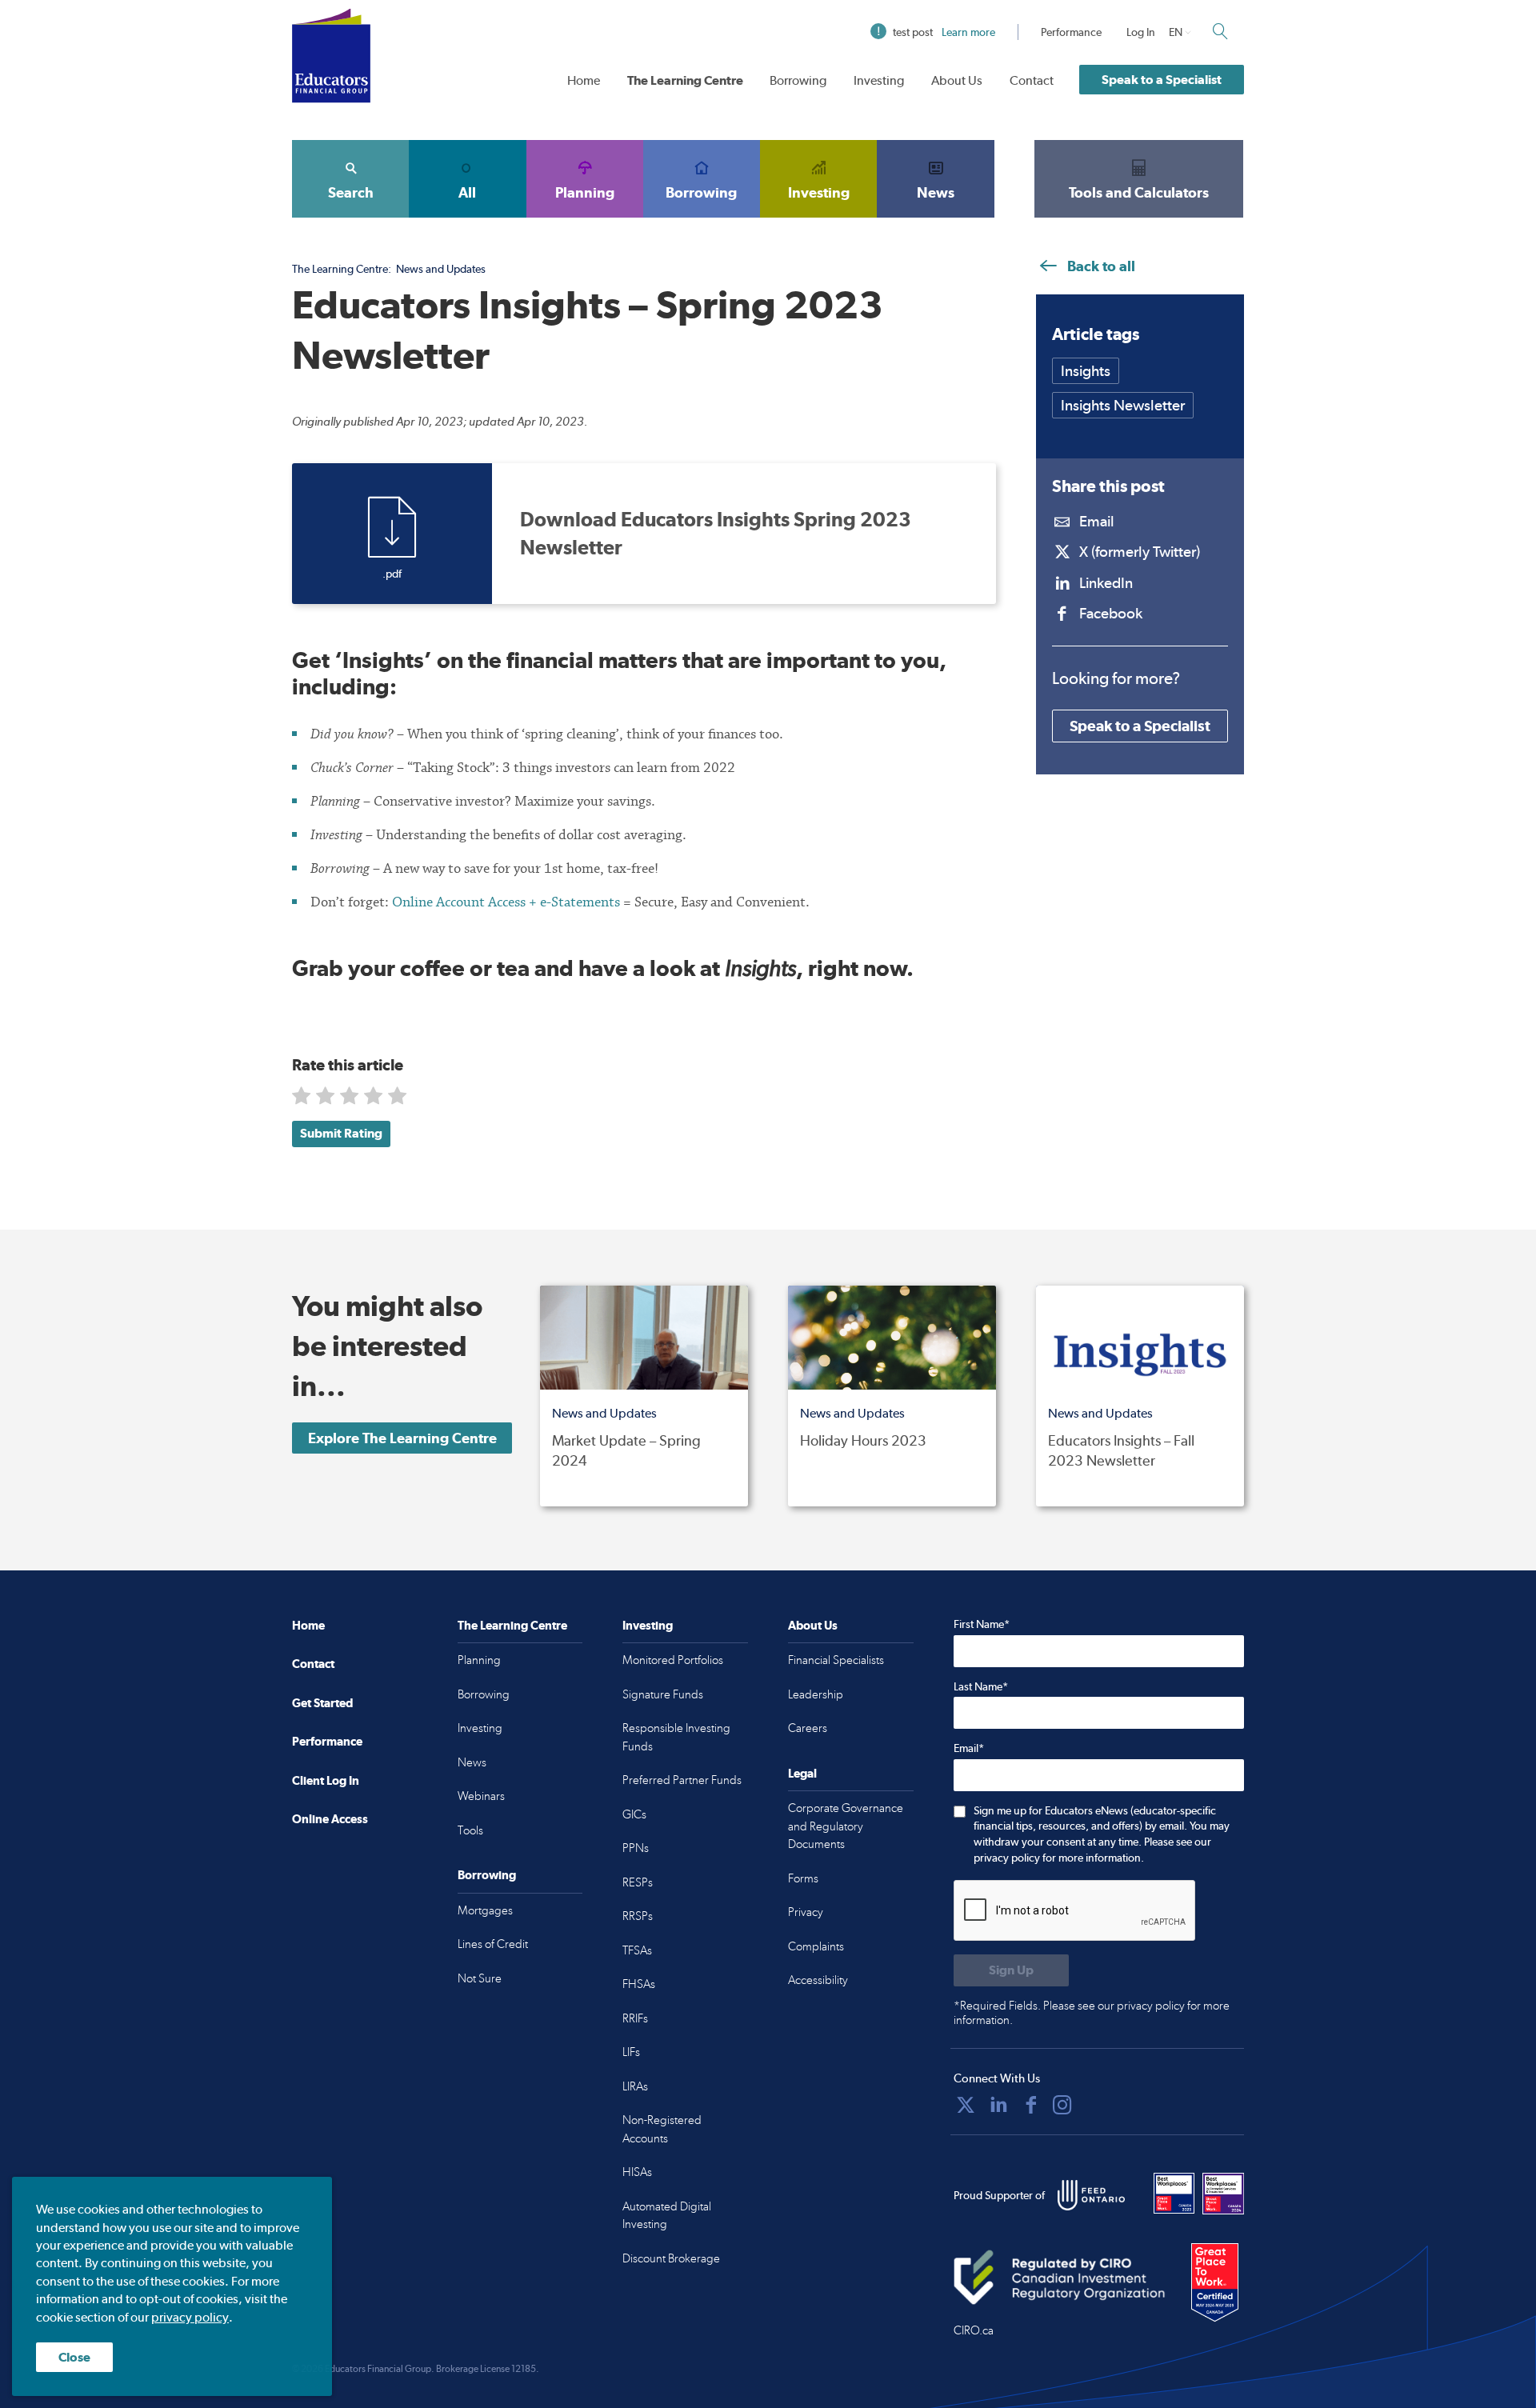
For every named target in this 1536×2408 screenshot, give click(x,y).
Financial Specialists (836, 1660)
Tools (470, 1830)
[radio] (303, 1099)
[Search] (1220, 31)
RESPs (638, 1882)
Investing (879, 80)
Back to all (1100, 266)
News (936, 192)
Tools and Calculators (1139, 192)
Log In (1141, 32)
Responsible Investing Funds (676, 1737)
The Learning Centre (685, 80)
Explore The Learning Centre (402, 1438)
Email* (969, 1748)
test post (944, 32)
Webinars (481, 1796)
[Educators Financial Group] (331, 56)
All (467, 192)
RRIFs (635, 2018)
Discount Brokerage (671, 2258)
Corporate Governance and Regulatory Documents (846, 1826)
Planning (585, 192)
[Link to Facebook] (1031, 2105)
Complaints (816, 1946)
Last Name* (981, 1686)
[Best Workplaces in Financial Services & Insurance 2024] (1223, 2194)
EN (1176, 32)
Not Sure (480, 1978)
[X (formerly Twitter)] (966, 2105)
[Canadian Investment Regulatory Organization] (1060, 2278)
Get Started (322, 1703)
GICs (634, 1814)
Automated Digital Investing (667, 2216)
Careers (808, 1728)
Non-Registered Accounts (662, 2129)
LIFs (631, 2052)
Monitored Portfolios (673, 1660)
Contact (1032, 80)
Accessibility (818, 1980)
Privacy (806, 1912)
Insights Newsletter (1123, 405)
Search (351, 192)
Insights (1086, 371)
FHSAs (639, 1984)
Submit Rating (341, 1133)
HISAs (637, 2172)
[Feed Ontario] (1091, 2195)
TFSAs (637, 1950)
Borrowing (798, 80)
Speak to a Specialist (1162, 80)
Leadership (816, 1694)
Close (74, 2357)
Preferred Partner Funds (682, 1780)
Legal (802, 1773)
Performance (1071, 32)
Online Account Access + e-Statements (506, 902)
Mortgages (485, 1910)
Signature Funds (663, 1694)
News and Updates (441, 269)
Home (584, 80)
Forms (803, 1878)
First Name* (982, 1624)
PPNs (636, 1848)
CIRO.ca (974, 2330)
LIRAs (635, 2086)
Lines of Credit (493, 1944)
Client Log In (326, 1780)
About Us (957, 80)
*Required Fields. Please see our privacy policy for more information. (1092, 2013)
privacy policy (190, 2317)
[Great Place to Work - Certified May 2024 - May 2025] (1215, 2283)
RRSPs (638, 1916)
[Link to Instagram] (1062, 2105)
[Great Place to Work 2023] (1174, 2194)
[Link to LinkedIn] (998, 2105)
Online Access (330, 1819)
